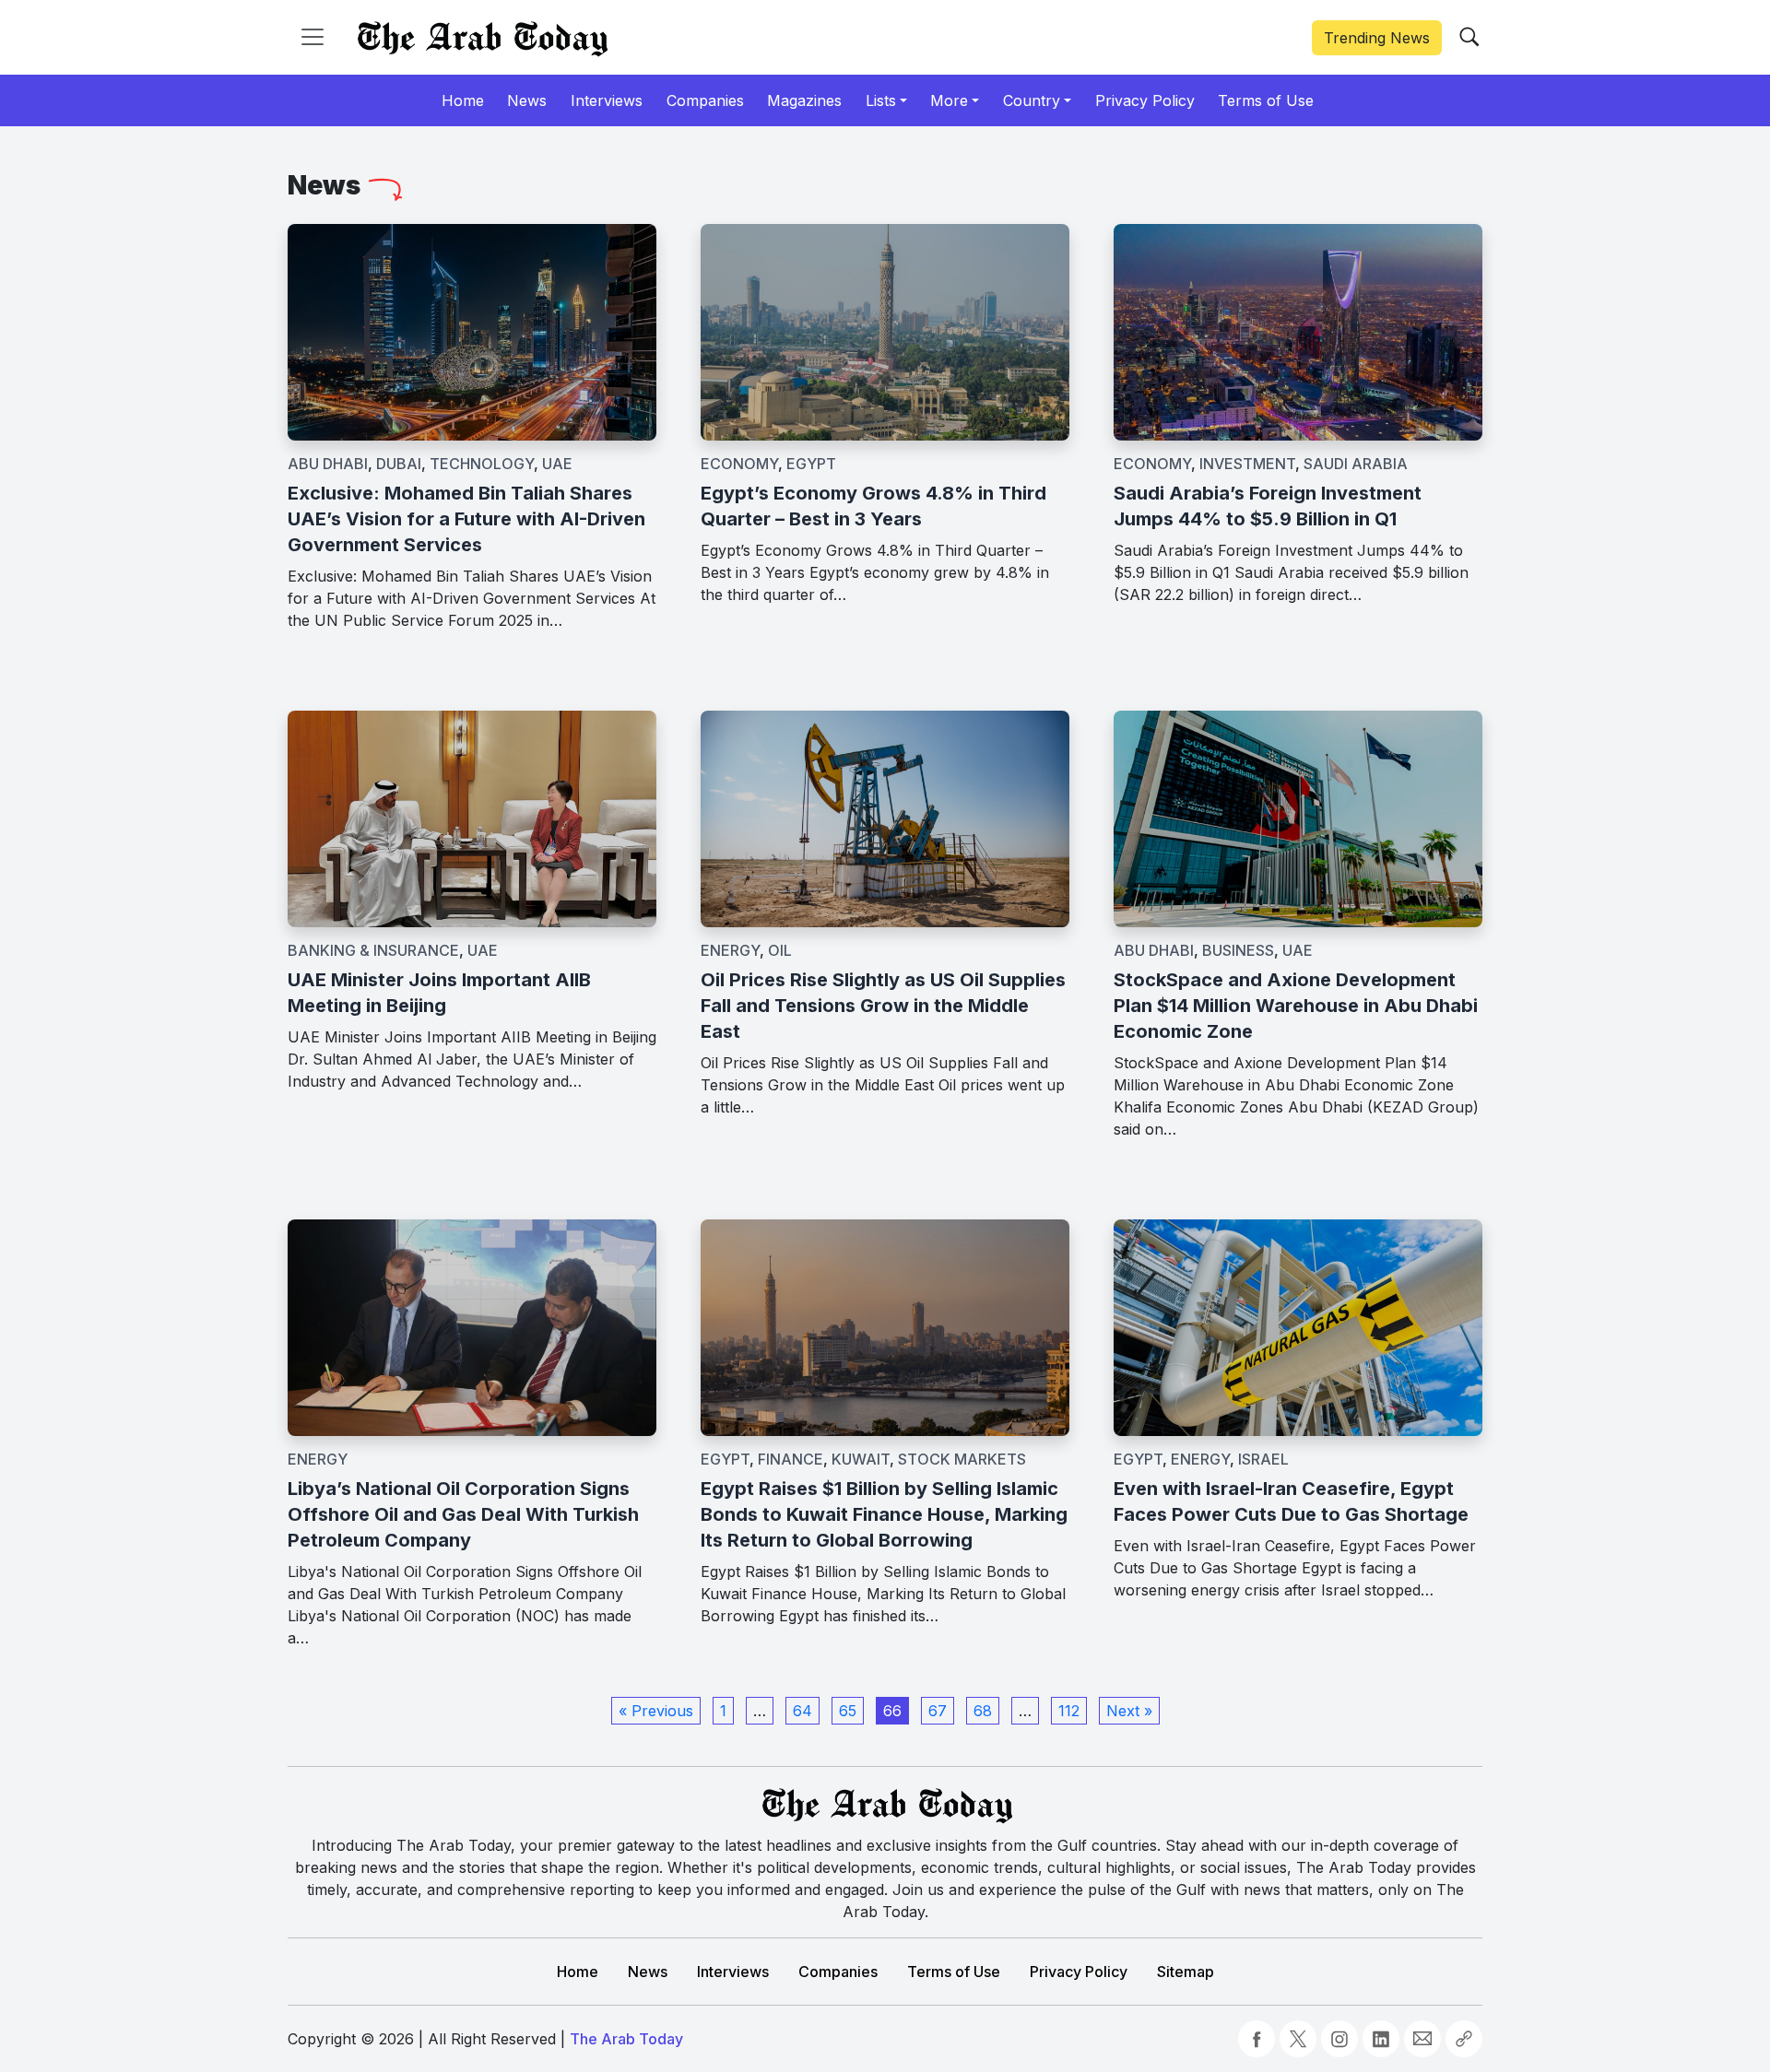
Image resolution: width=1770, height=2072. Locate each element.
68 (983, 1711)
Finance (791, 1459)
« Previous (656, 1711)
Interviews (733, 1972)
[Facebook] (1257, 2039)
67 (938, 1711)
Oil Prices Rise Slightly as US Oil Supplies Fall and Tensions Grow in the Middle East (883, 1006)
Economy (739, 464)
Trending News (1377, 38)
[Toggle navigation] (313, 37)
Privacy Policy (1079, 1972)
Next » (1129, 1711)
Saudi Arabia (1356, 464)
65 (848, 1711)
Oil (780, 950)
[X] (1298, 2039)
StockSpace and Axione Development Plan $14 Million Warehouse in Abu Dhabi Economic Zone (1296, 1006)
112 (1069, 1711)
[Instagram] (1339, 2039)
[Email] (1422, 2039)
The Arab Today (626, 2039)
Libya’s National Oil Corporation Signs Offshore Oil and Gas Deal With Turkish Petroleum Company (463, 1514)
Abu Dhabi (328, 464)
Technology (482, 464)
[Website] (1464, 2039)
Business (1238, 950)
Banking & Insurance (373, 950)
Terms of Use (954, 1972)
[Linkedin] (1381, 2039)
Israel (1263, 1459)
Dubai (399, 464)
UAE (557, 464)
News (648, 1972)
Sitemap (1186, 1972)
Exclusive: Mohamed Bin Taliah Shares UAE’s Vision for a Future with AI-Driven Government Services (466, 519)
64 (802, 1711)
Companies (838, 1972)
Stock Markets (962, 1459)
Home (578, 1972)
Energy (730, 950)
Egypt (811, 464)
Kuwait (861, 1459)
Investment (1247, 464)
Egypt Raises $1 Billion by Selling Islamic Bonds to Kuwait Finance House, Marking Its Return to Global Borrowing (884, 1514)
